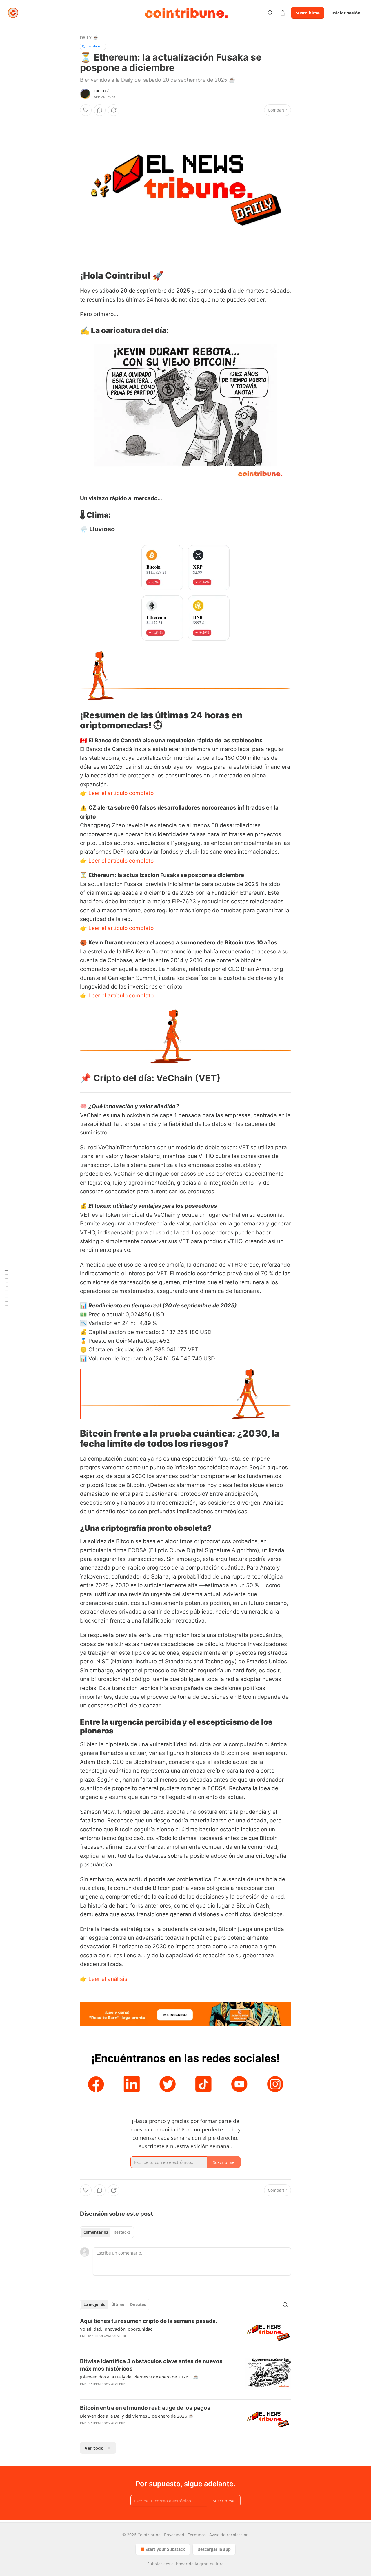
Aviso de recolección (229, 2535)
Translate (93, 46)
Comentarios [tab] (96, 2232)
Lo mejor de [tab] (94, 2305)
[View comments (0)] (100, 110)
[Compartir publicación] (283, 13)
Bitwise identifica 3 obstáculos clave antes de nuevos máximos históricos (151, 2365)
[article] (185, 2333)
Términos (197, 2535)
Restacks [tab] (122, 2232)
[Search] (270, 13)
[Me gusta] (86, 110)
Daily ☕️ (89, 38)
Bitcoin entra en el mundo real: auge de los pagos (145, 2408)
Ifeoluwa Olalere (111, 2336)
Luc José (102, 91)
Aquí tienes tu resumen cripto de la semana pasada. (149, 2321)
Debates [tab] (138, 2305)
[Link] (72, 275)
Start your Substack (165, 2549)
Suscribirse (308, 13)
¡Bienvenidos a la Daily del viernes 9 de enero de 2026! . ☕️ (139, 2377)
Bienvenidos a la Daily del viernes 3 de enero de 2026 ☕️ (137, 2416)
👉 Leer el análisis (104, 1979)
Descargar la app (214, 2549)
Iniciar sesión (346, 13)
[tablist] (107, 2232)
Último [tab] (118, 2305)
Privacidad (174, 2535)
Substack (156, 2564)
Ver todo (94, 2448)
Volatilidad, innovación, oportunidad (116, 2329)
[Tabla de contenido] (6, 1288)
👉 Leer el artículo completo (117, 793)
